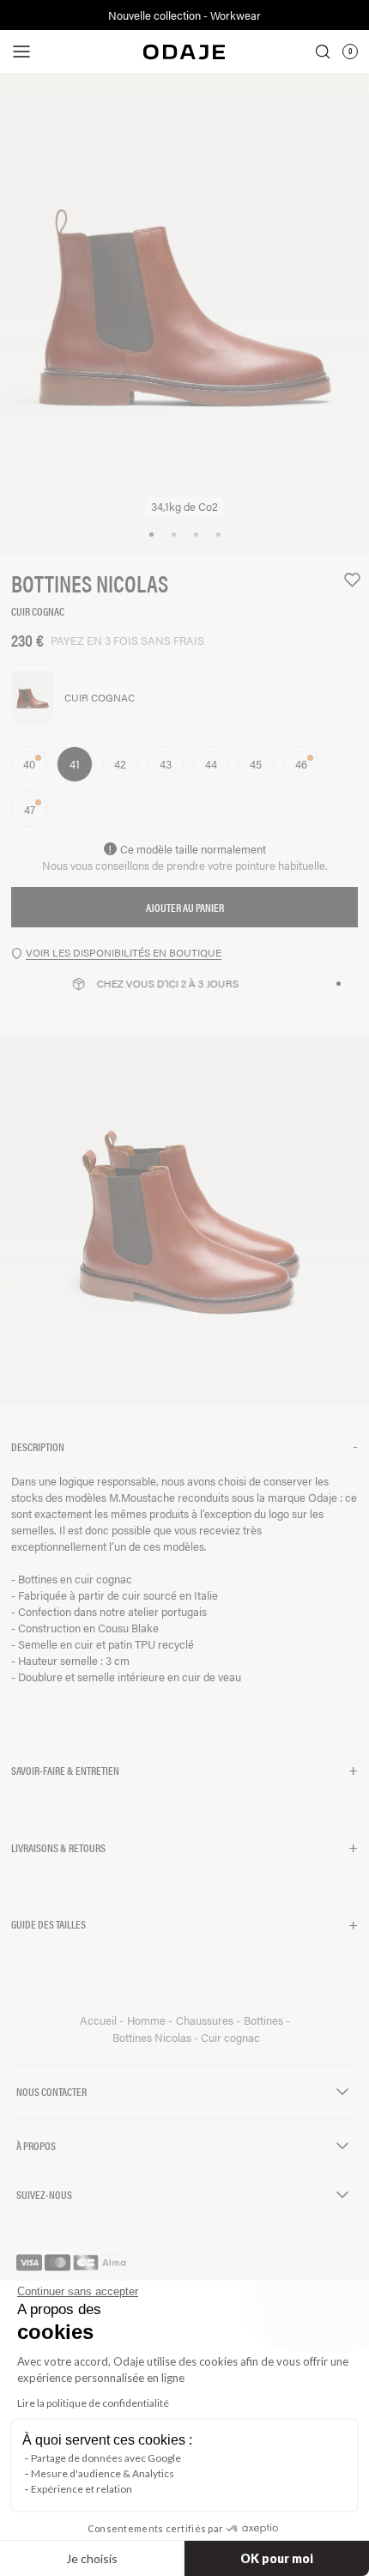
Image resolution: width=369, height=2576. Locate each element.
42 (120, 764)
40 (29, 764)
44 (211, 764)
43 (166, 764)
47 (30, 809)
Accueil (100, 2020)
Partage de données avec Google (106, 2458)
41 (75, 764)
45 (256, 764)
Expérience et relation (82, 2489)
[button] (184, 1446)
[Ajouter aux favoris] (345, 580)
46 (301, 764)
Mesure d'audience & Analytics (103, 2473)
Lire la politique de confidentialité (93, 2403)
